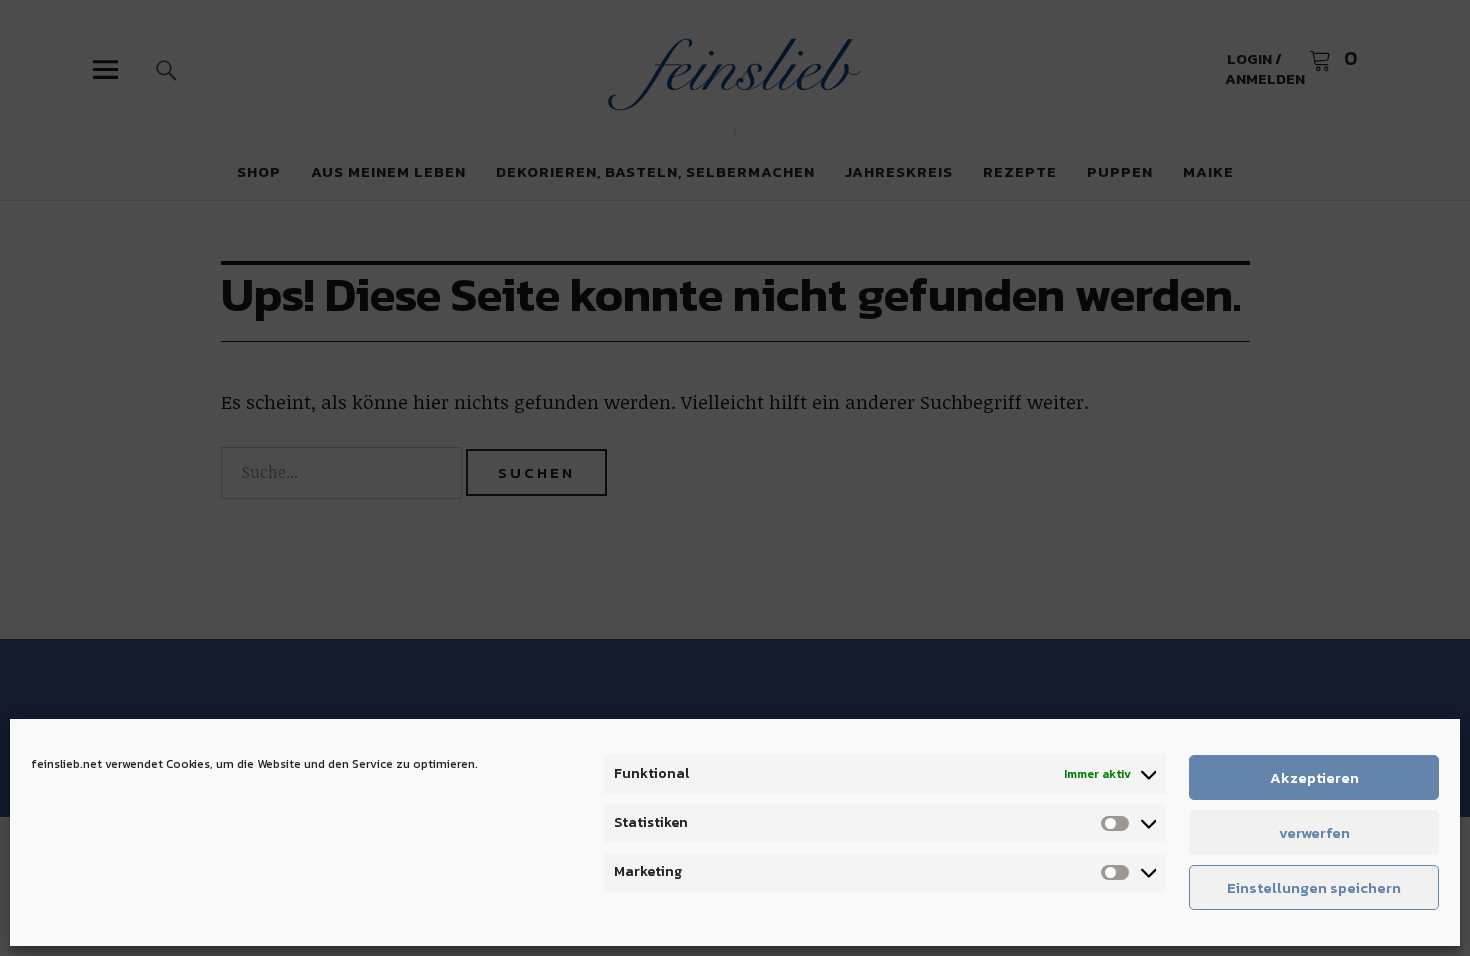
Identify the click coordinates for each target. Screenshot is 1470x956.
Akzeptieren (1314, 777)
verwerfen (1314, 832)
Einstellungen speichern (1314, 887)
